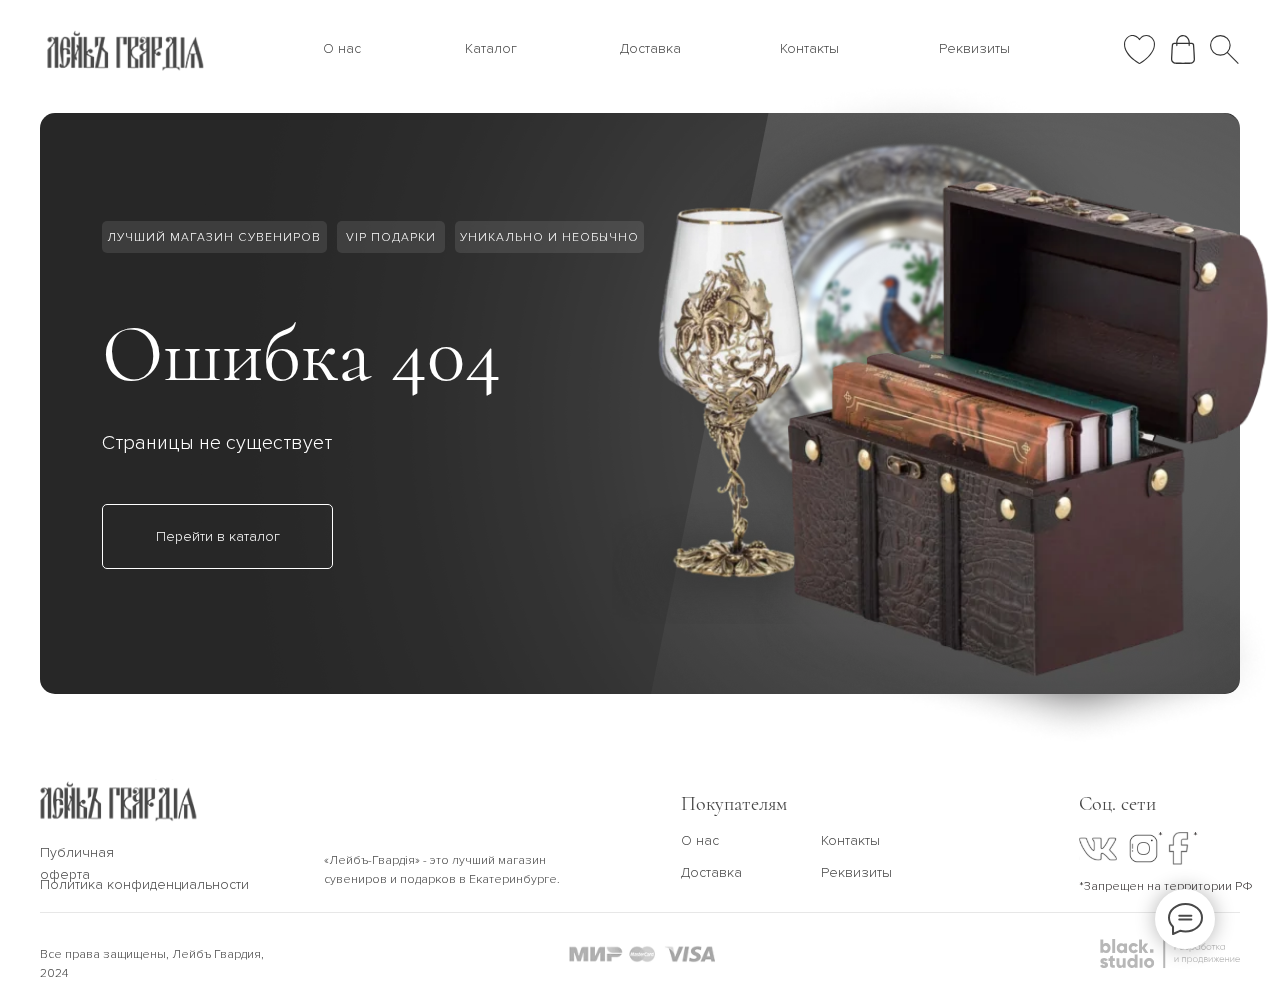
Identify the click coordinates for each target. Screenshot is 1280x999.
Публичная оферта (77, 863)
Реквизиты (974, 48)
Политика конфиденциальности (144, 884)
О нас (342, 48)
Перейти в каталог (218, 536)
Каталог (491, 48)
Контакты (809, 48)
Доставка (650, 48)
